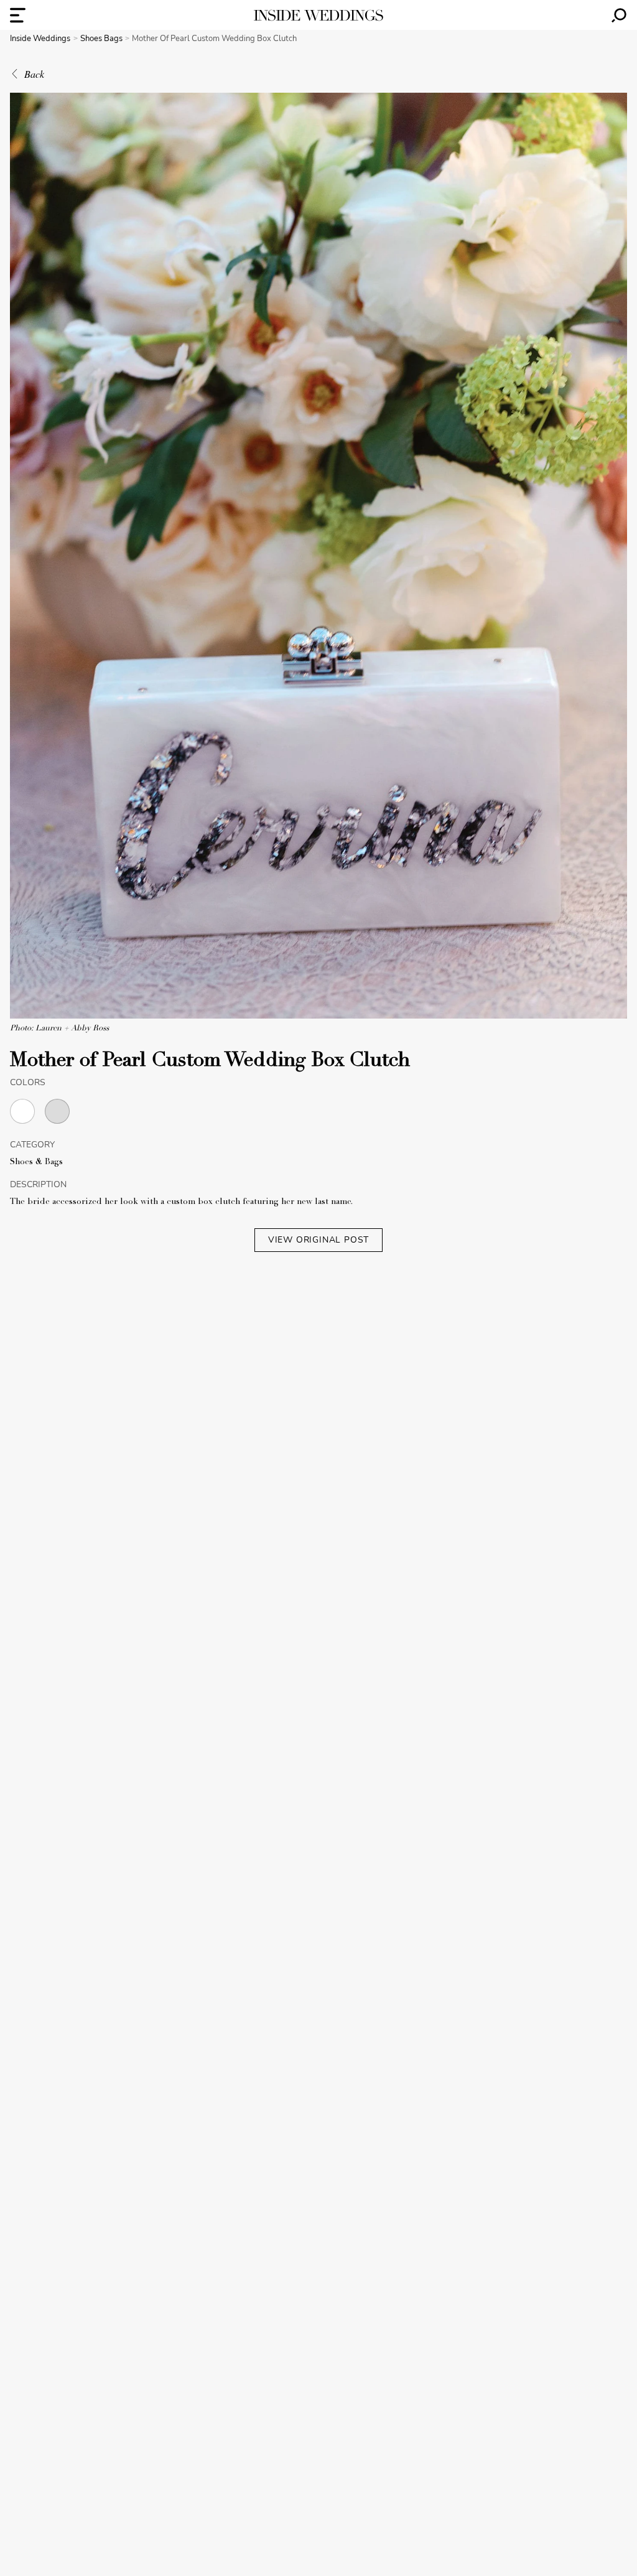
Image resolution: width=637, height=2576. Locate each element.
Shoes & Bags (36, 1162)
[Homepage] (318, 15)
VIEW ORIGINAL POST (318, 1240)
